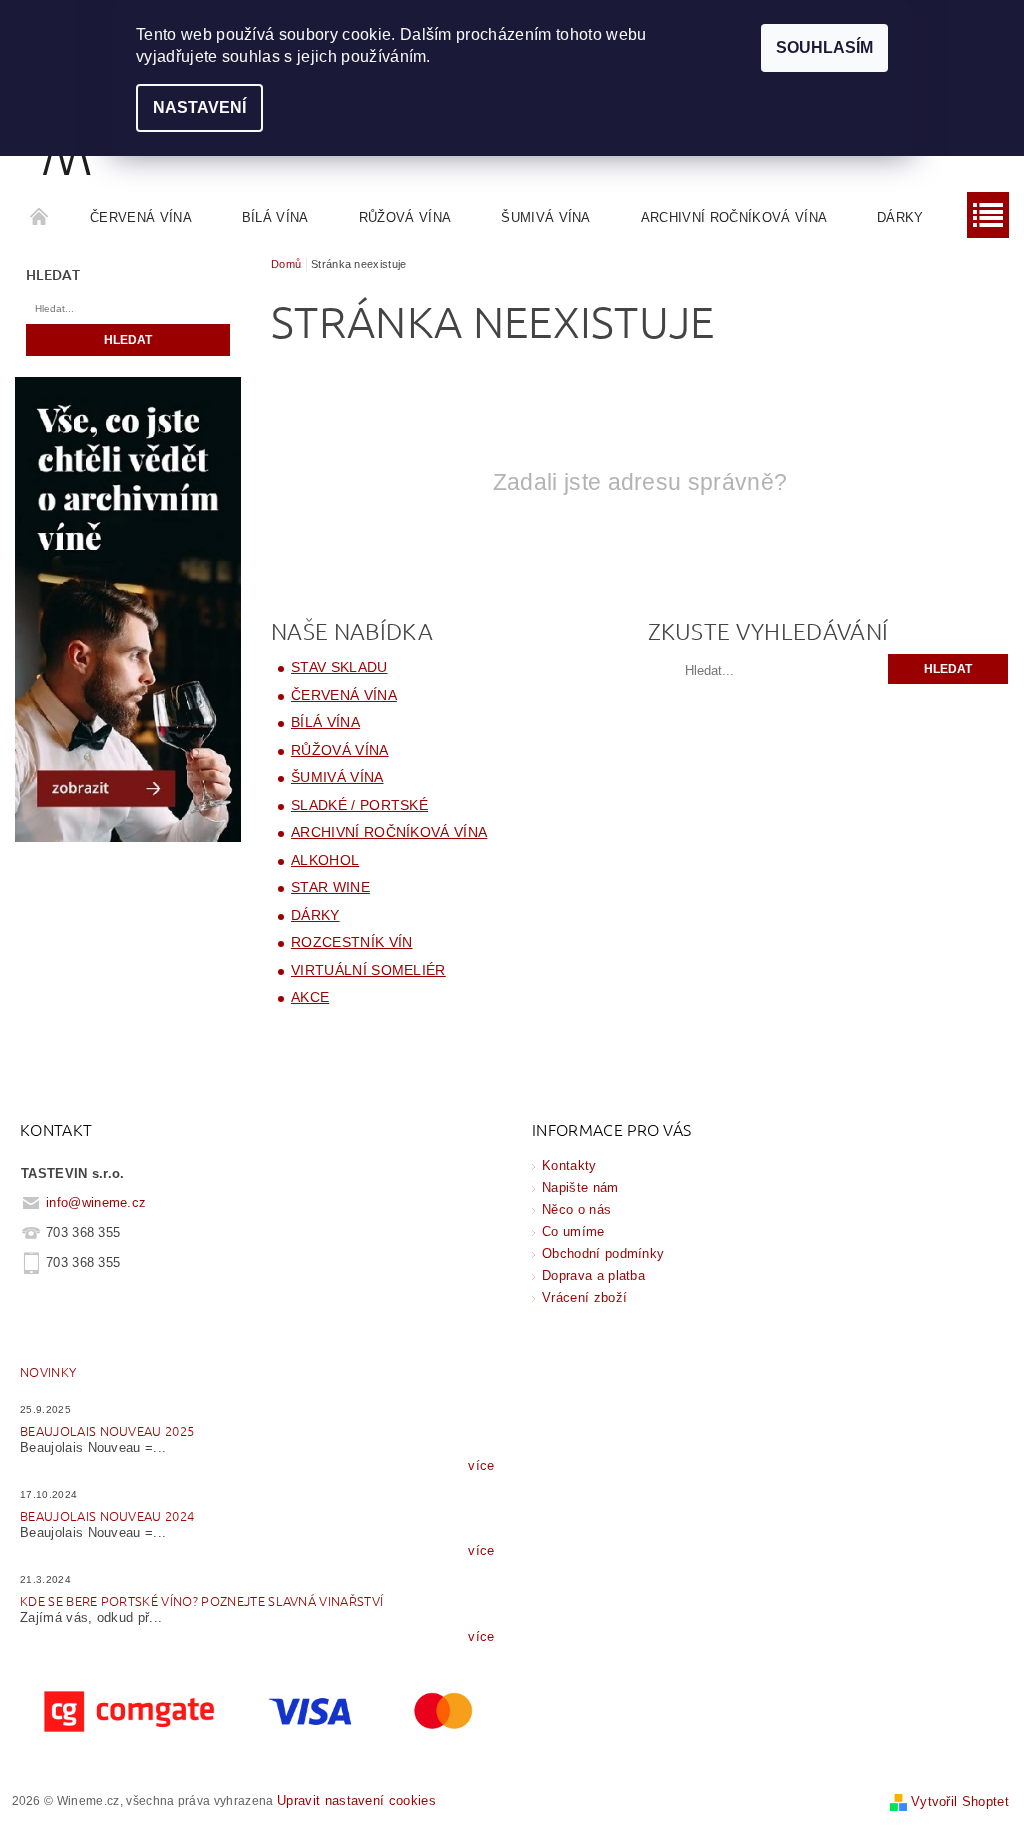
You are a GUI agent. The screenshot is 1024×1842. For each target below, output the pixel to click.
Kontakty (569, 1165)
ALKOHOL (325, 860)
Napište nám (580, 1187)
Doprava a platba (593, 1275)
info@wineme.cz (96, 1202)
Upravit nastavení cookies (356, 1800)
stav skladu (339, 667)
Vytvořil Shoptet (960, 1801)
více (481, 1465)
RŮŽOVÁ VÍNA (405, 217)
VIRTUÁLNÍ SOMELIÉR (368, 970)
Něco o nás (576, 1209)
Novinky (48, 1371)
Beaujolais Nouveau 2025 (107, 1430)
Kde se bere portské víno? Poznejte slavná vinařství (201, 1600)
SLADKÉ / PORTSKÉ (359, 805)
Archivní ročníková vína (734, 217)
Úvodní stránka (40, 218)
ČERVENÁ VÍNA (141, 217)
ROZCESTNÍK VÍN (351, 942)
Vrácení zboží (584, 1297)
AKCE (310, 997)
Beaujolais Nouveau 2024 (107, 1515)
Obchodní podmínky (603, 1253)
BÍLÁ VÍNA (275, 217)
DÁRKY (900, 217)
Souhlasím (824, 47)
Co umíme (573, 1231)
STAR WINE (330, 887)
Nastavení (199, 107)
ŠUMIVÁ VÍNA (546, 217)
